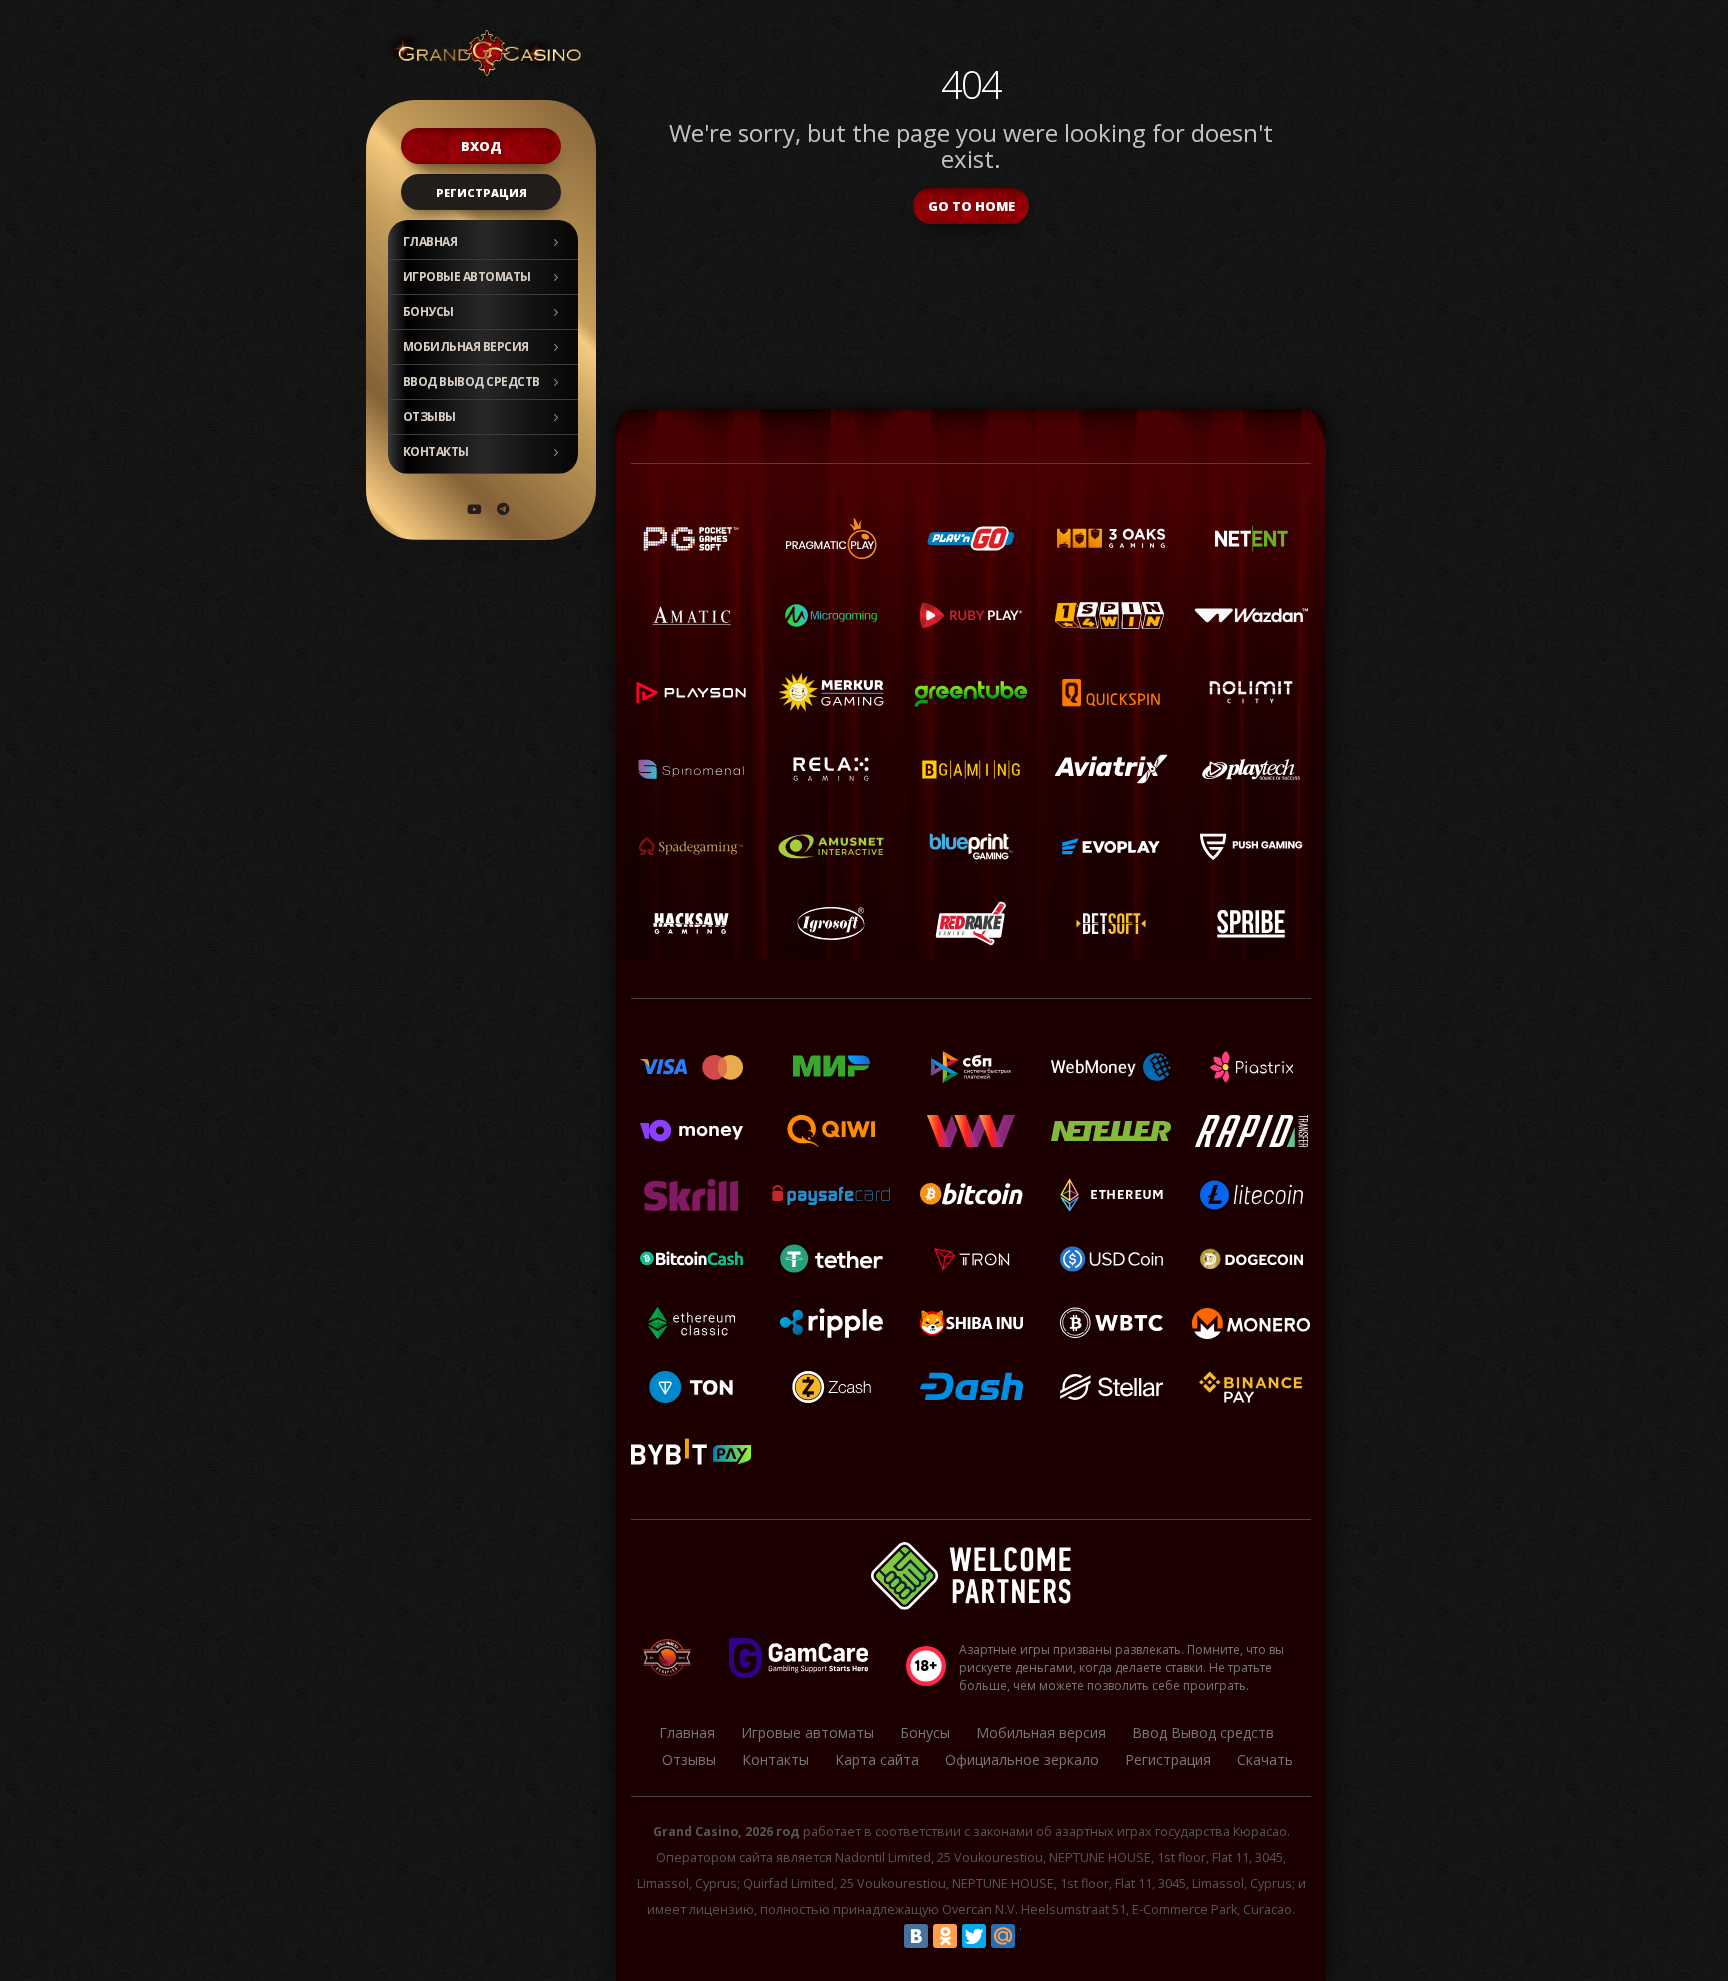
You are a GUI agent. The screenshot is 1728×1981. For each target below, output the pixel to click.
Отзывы (429, 416)
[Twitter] (974, 1936)
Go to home (971, 206)
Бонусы (428, 311)
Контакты (436, 451)
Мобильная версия (466, 346)
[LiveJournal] (1032, 1936)
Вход (481, 146)
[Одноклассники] (945, 1936)
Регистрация (481, 192)
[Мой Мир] (1003, 1936)
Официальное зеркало (1022, 1759)
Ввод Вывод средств (471, 381)
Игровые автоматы (467, 276)
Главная (430, 241)
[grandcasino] (503, 509)
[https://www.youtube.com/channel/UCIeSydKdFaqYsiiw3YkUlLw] (474, 509)
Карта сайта (877, 1759)
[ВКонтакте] (916, 1936)
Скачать (1265, 1759)
